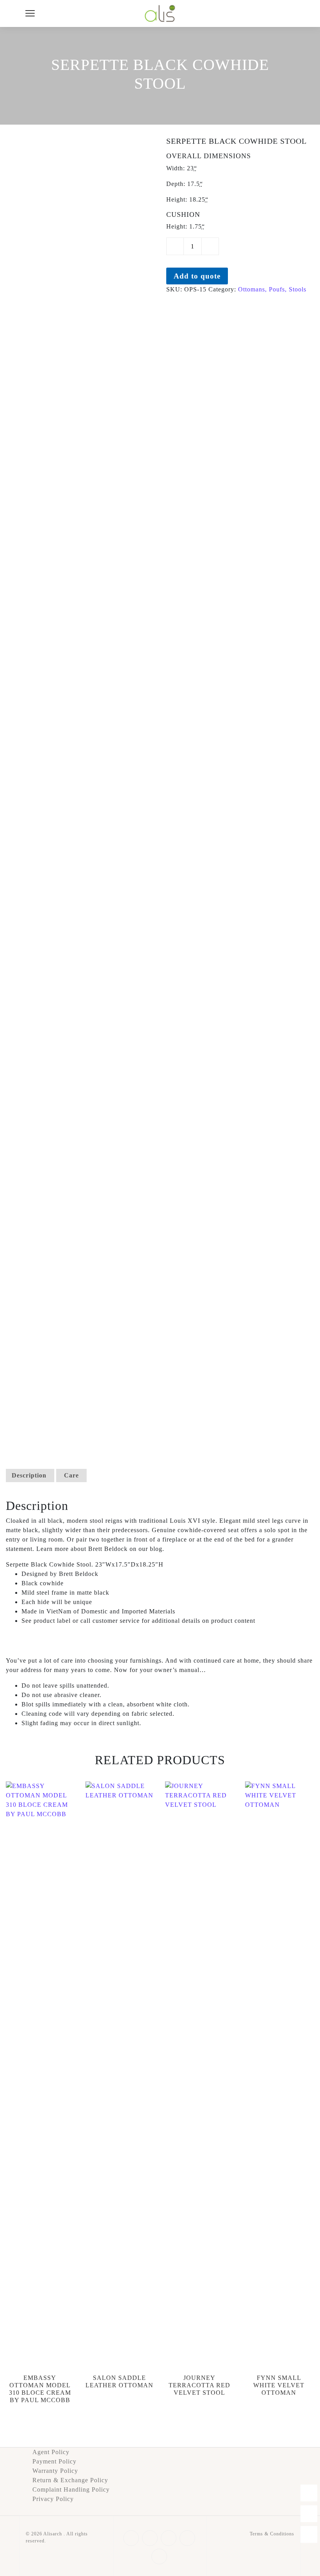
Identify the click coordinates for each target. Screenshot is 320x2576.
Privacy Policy (53, 2499)
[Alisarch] (160, 13)
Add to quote (197, 276)
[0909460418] (309, 2514)
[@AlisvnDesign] (309, 2534)
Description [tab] (29, 1475)
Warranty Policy (55, 2471)
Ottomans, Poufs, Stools (272, 289)
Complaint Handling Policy (71, 2489)
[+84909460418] (309, 2493)
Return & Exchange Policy (70, 2480)
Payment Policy (54, 2461)
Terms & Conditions (272, 2534)
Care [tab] (71, 1475)
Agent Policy (51, 2452)
